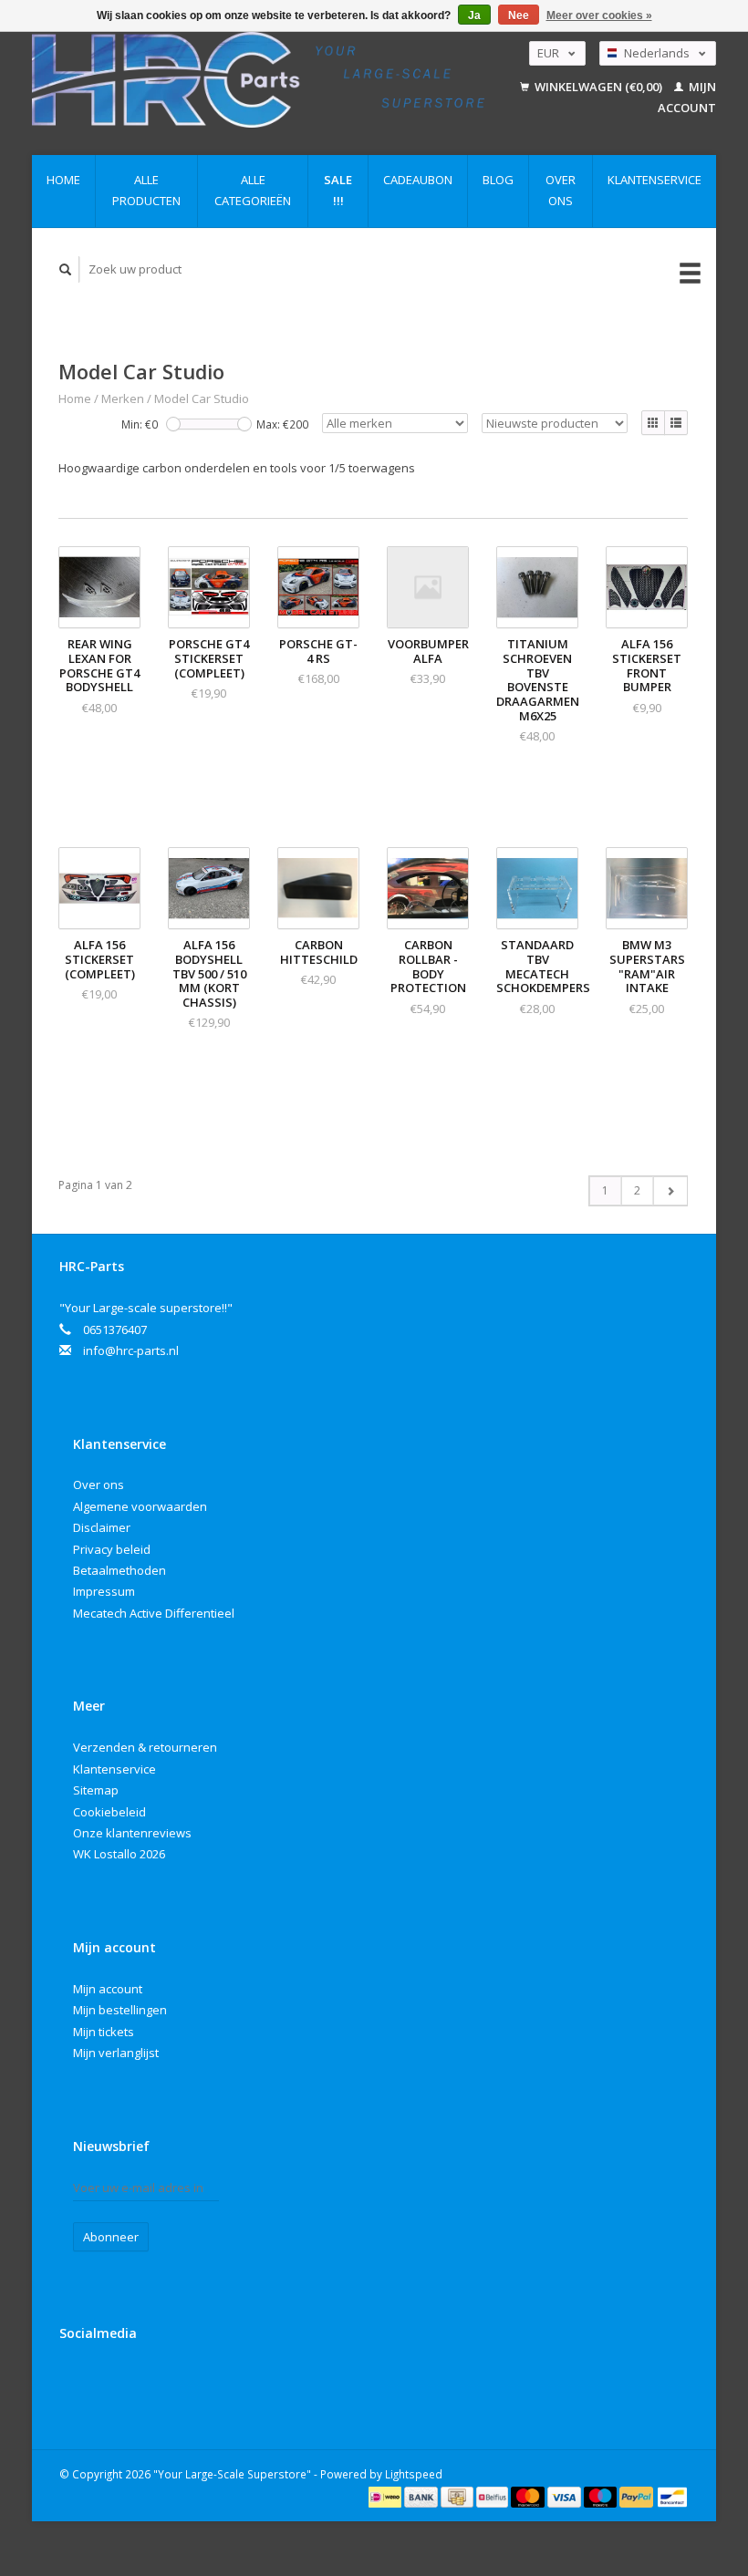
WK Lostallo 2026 (119, 1854)
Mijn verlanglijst (116, 2053)
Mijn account (108, 1989)
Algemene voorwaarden (140, 1506)
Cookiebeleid (109, 1812)
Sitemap (96, 1790)
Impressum (104, 1591)
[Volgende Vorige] (670, 1191)
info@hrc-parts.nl (131, 1350)
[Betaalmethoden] (386, 2496)
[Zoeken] (66, 269)
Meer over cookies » (599, 16)
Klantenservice (654, 180)
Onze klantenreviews (132, 1833)
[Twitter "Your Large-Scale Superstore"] (114, 2382)
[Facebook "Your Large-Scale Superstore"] (77, 2382)
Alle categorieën (253, 190)
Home (63, 180)
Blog (498, 180)
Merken (123, 398)
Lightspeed (414, 2474)
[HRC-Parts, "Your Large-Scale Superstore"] (258, 80)
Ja (474, 16)
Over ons (561, 190)
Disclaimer (102, 1527)
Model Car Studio (202, 398)
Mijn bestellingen (120, 2010)
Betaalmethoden (119, 1570)
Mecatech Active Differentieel (154, 1613)
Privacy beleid (112, 1549)
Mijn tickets (104, 2032)
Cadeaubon (418, 180)
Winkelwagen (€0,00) (598, 87)
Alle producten (146, 190)
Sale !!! (338, 190)
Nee (519, 16)
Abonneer (111, 2237)
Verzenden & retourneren (145, 1747)
